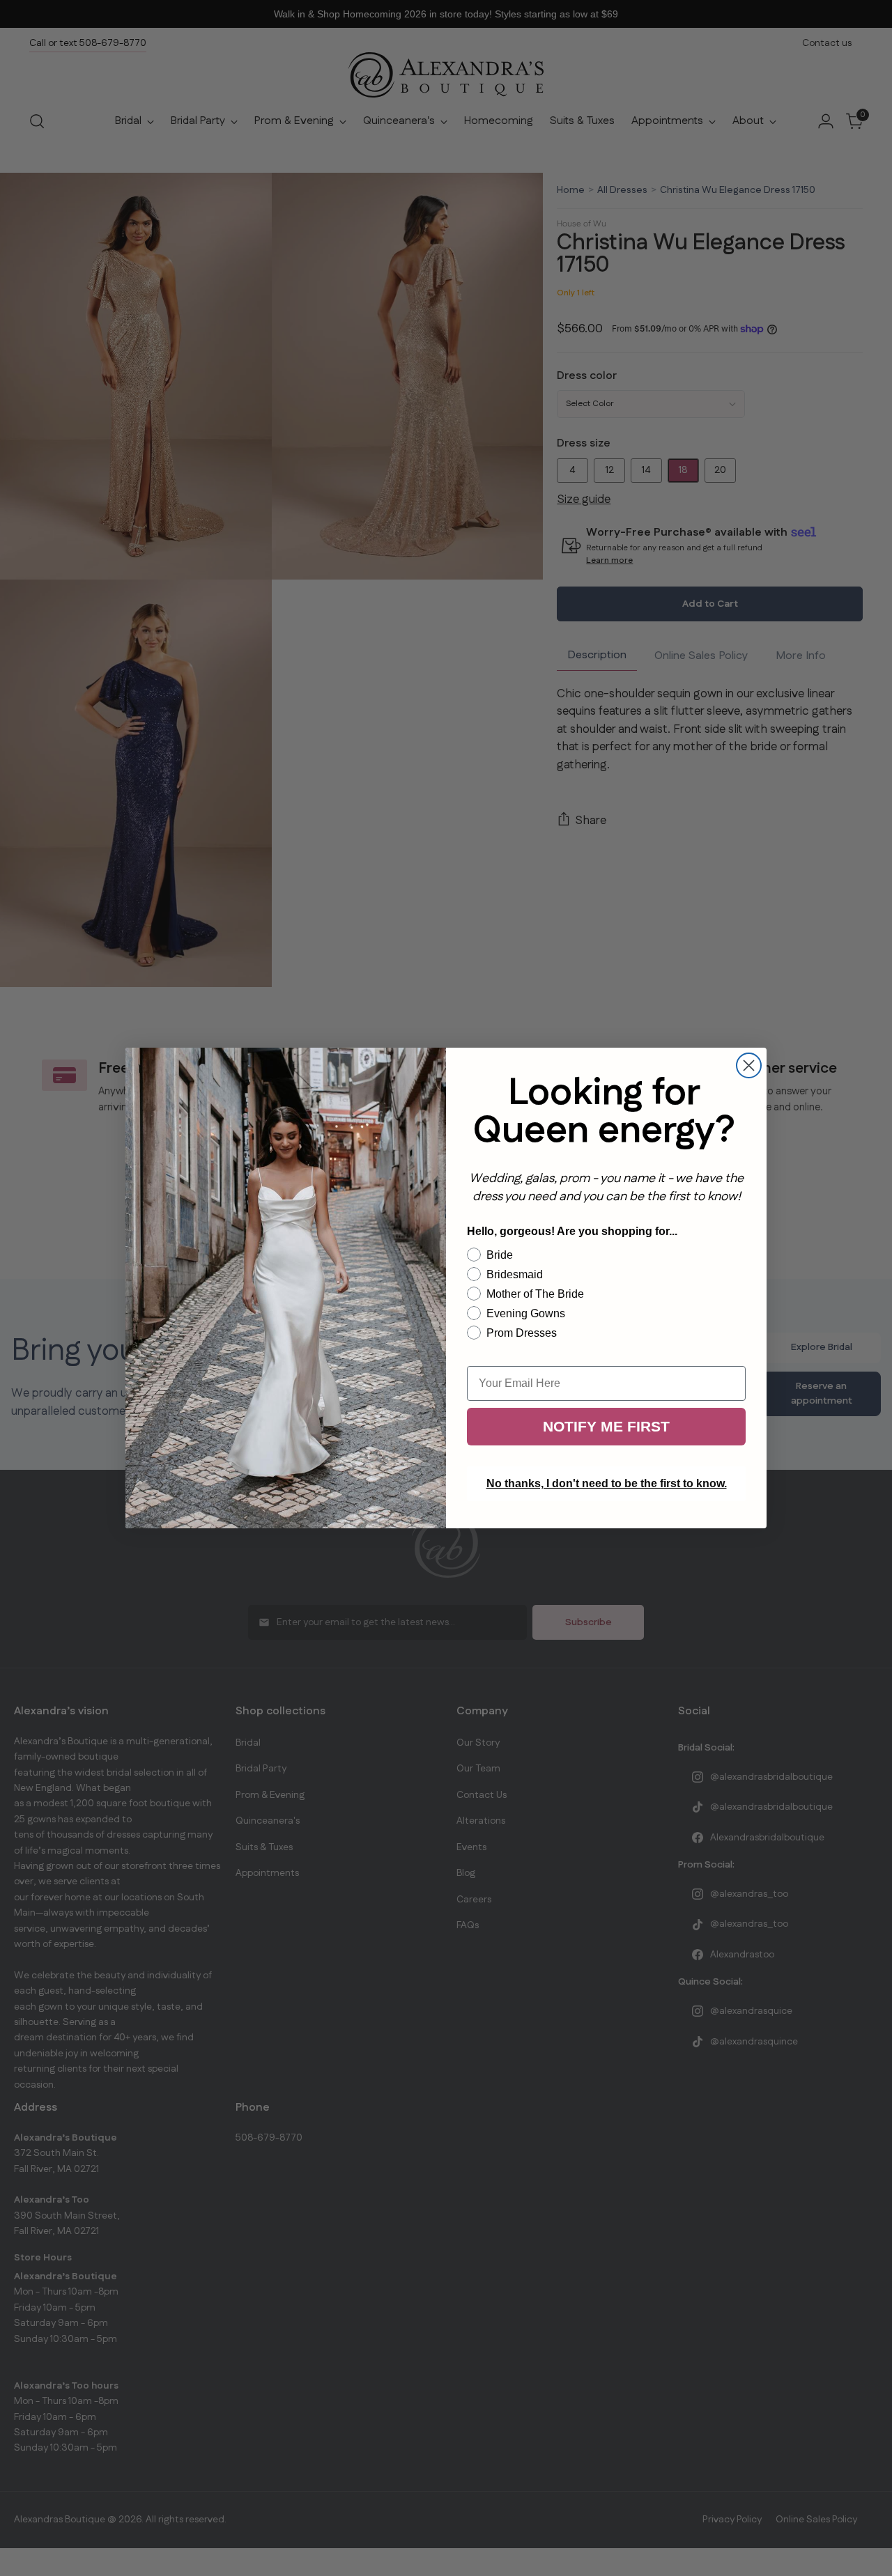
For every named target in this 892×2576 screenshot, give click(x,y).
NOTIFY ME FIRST (606, 1426)
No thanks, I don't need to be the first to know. (607, 1483)
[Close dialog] (749, 1065)
